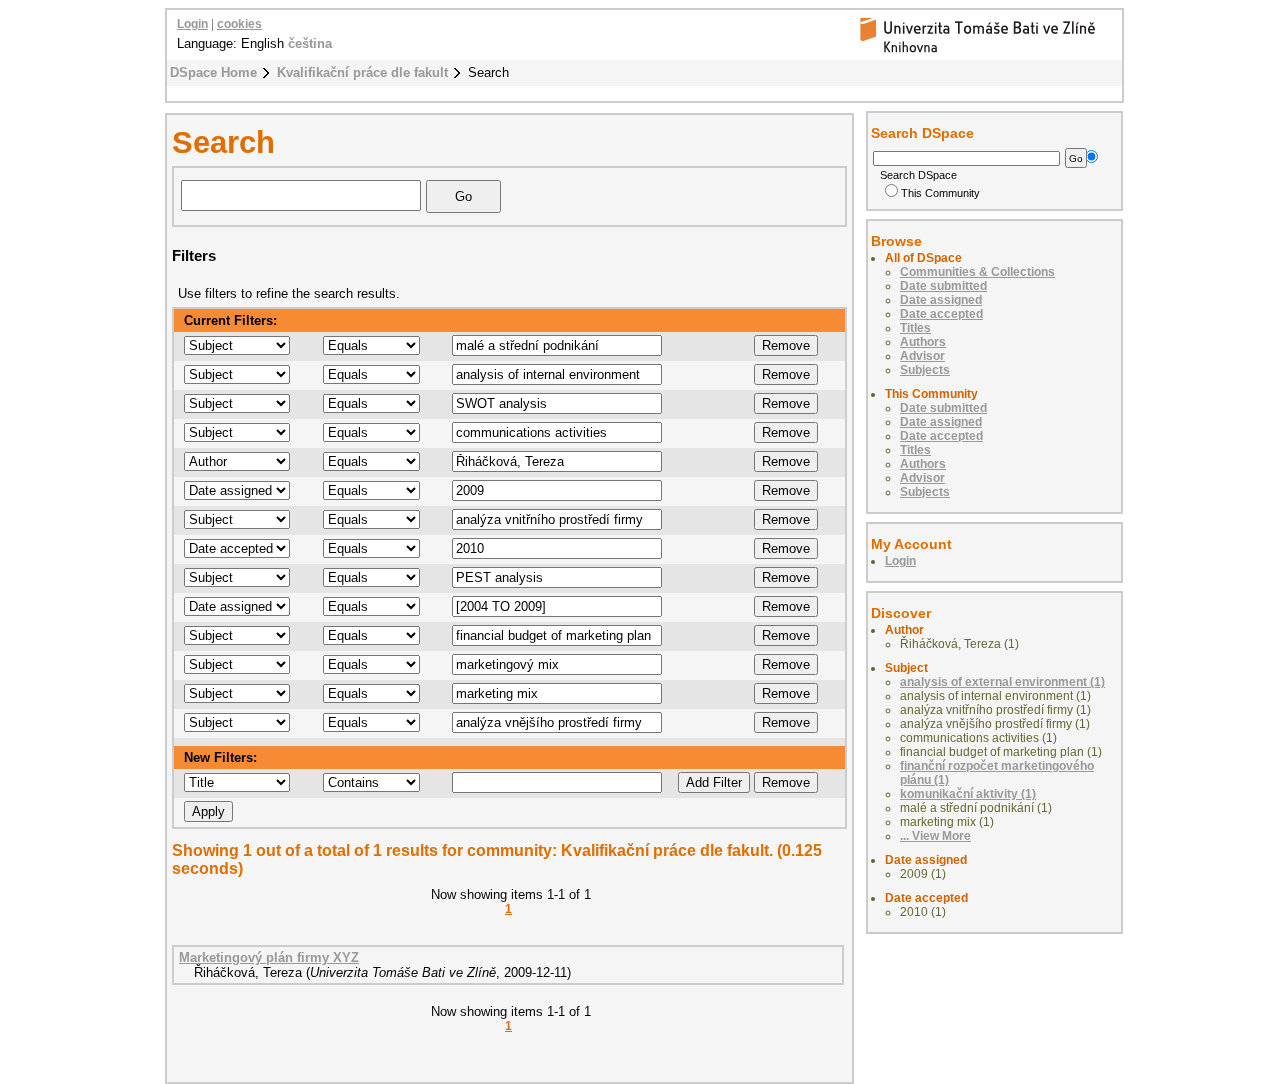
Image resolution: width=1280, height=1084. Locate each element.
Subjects (925, 370)
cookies (239, 24)
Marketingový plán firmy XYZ (269, 957)
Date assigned (941, 300)
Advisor (922, 356)
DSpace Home (213, 72)
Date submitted (943, 286)
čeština (310, 43)
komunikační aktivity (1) (968, 794)
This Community (940, 193)
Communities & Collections (977, 272)
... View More (935, 836)
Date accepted (941, 314)
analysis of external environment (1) (1002, 682)
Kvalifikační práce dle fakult (362, 72)
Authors (923, 342)
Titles (915, 328)
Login (192, 24)
